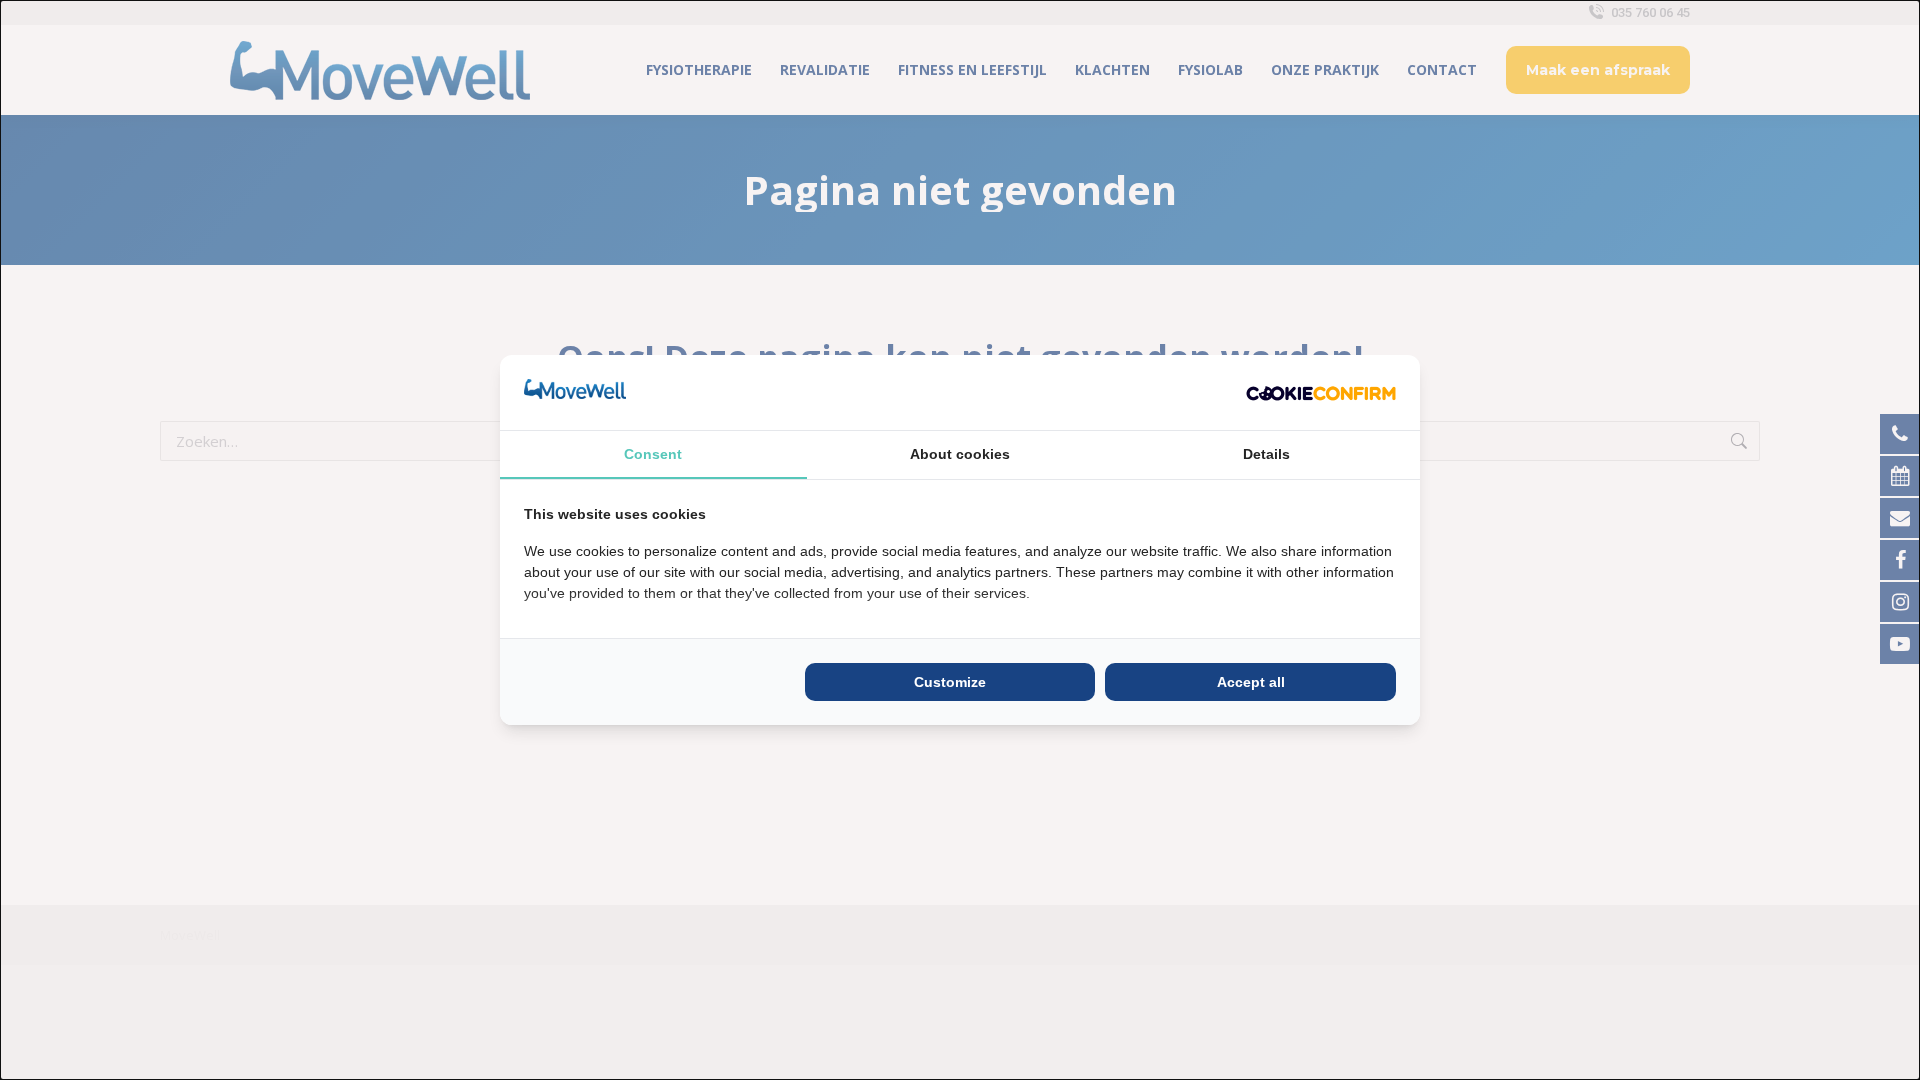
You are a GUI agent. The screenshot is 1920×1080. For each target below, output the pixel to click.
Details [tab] (1266, 454)
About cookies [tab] (960, 454)
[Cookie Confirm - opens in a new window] (1321, 392)
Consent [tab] (653, 454)
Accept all (1251, 682)
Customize (950, 682)
